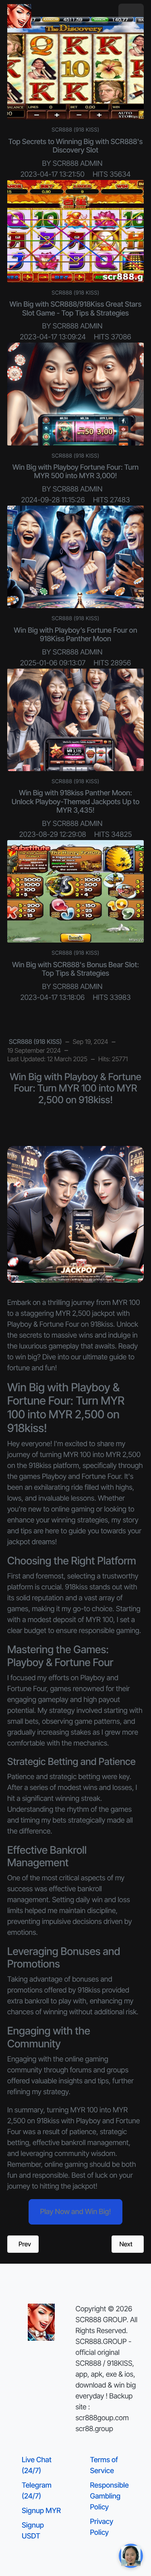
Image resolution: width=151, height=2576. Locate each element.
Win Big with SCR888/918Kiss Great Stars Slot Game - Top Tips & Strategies (76, 309)
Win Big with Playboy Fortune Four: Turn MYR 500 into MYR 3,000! (76, 472)
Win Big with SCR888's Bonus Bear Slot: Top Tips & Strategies (75, 969)
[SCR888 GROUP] (19, 16)
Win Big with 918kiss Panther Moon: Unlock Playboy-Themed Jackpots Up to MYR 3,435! (76, 802)
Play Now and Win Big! (75, 2212)
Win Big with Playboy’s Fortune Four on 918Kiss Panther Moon (75, 635)
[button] (131, 16)
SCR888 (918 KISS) (75, 130)
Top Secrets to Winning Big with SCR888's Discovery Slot (76, 146)
